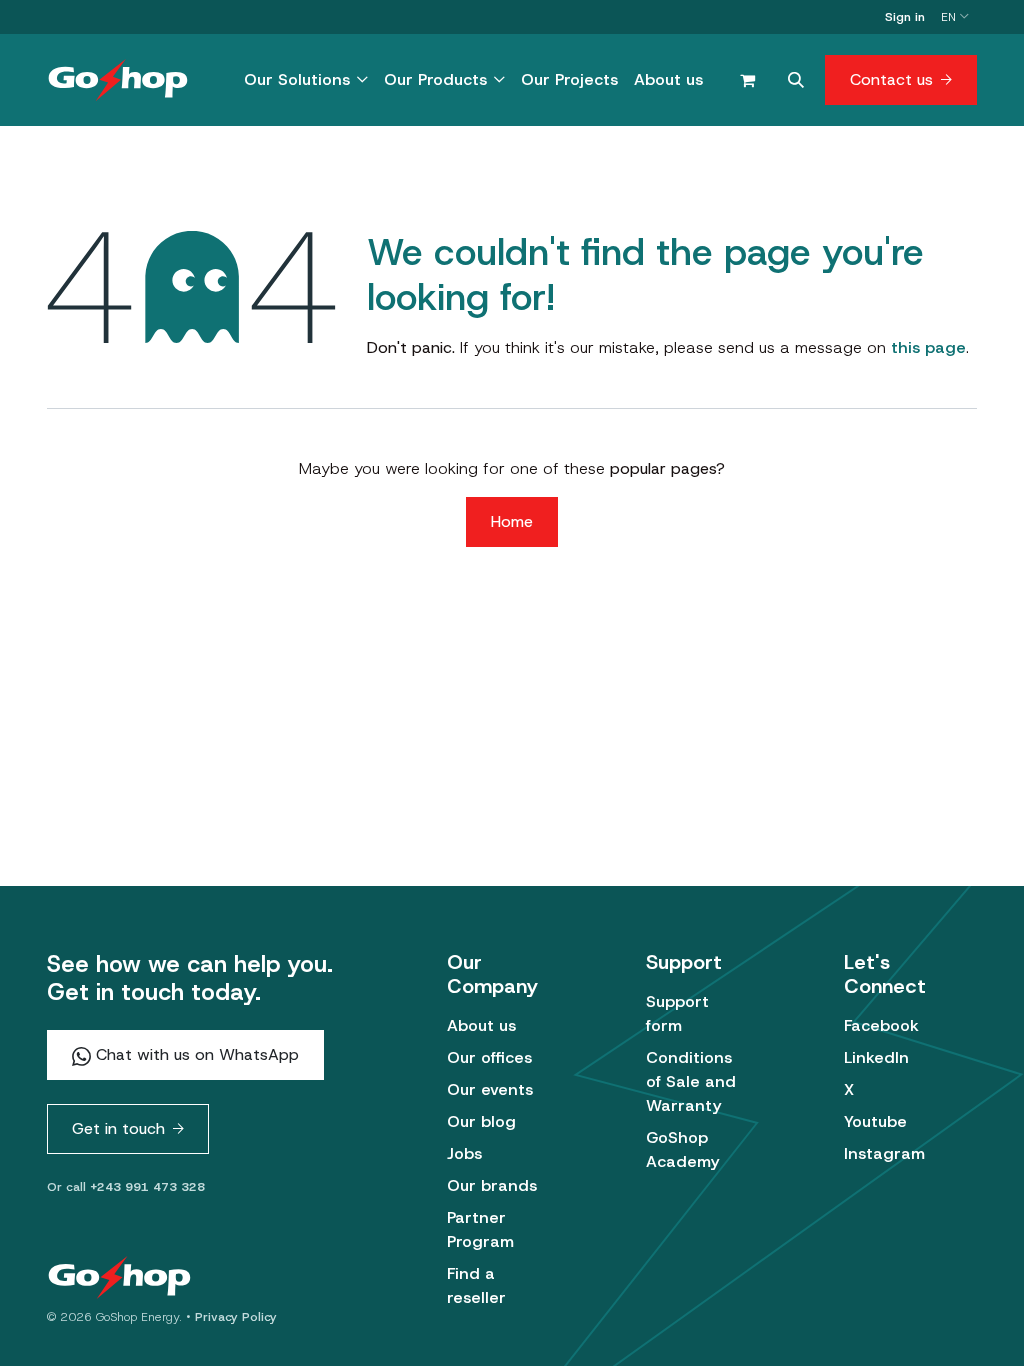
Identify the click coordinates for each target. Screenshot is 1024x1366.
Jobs (464, 1153)
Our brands (492, 1185)
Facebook (881, 1025)
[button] (796, 80)
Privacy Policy (236, 1317)
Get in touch (118, 1128)
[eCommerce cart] (747, 80)
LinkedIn (876, 1057)
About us (481, 1025)
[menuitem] (306, 80)
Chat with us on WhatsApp (195, 1054)
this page (928, 347)
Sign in (905, 17)
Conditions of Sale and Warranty (691, 1081)
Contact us (891, 79)
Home (512, 521)
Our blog (481, 1121)
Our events (490, 1089)
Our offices (489, 1057)
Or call (126, 1187)
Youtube (875, 1121)
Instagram (884, 1153)
